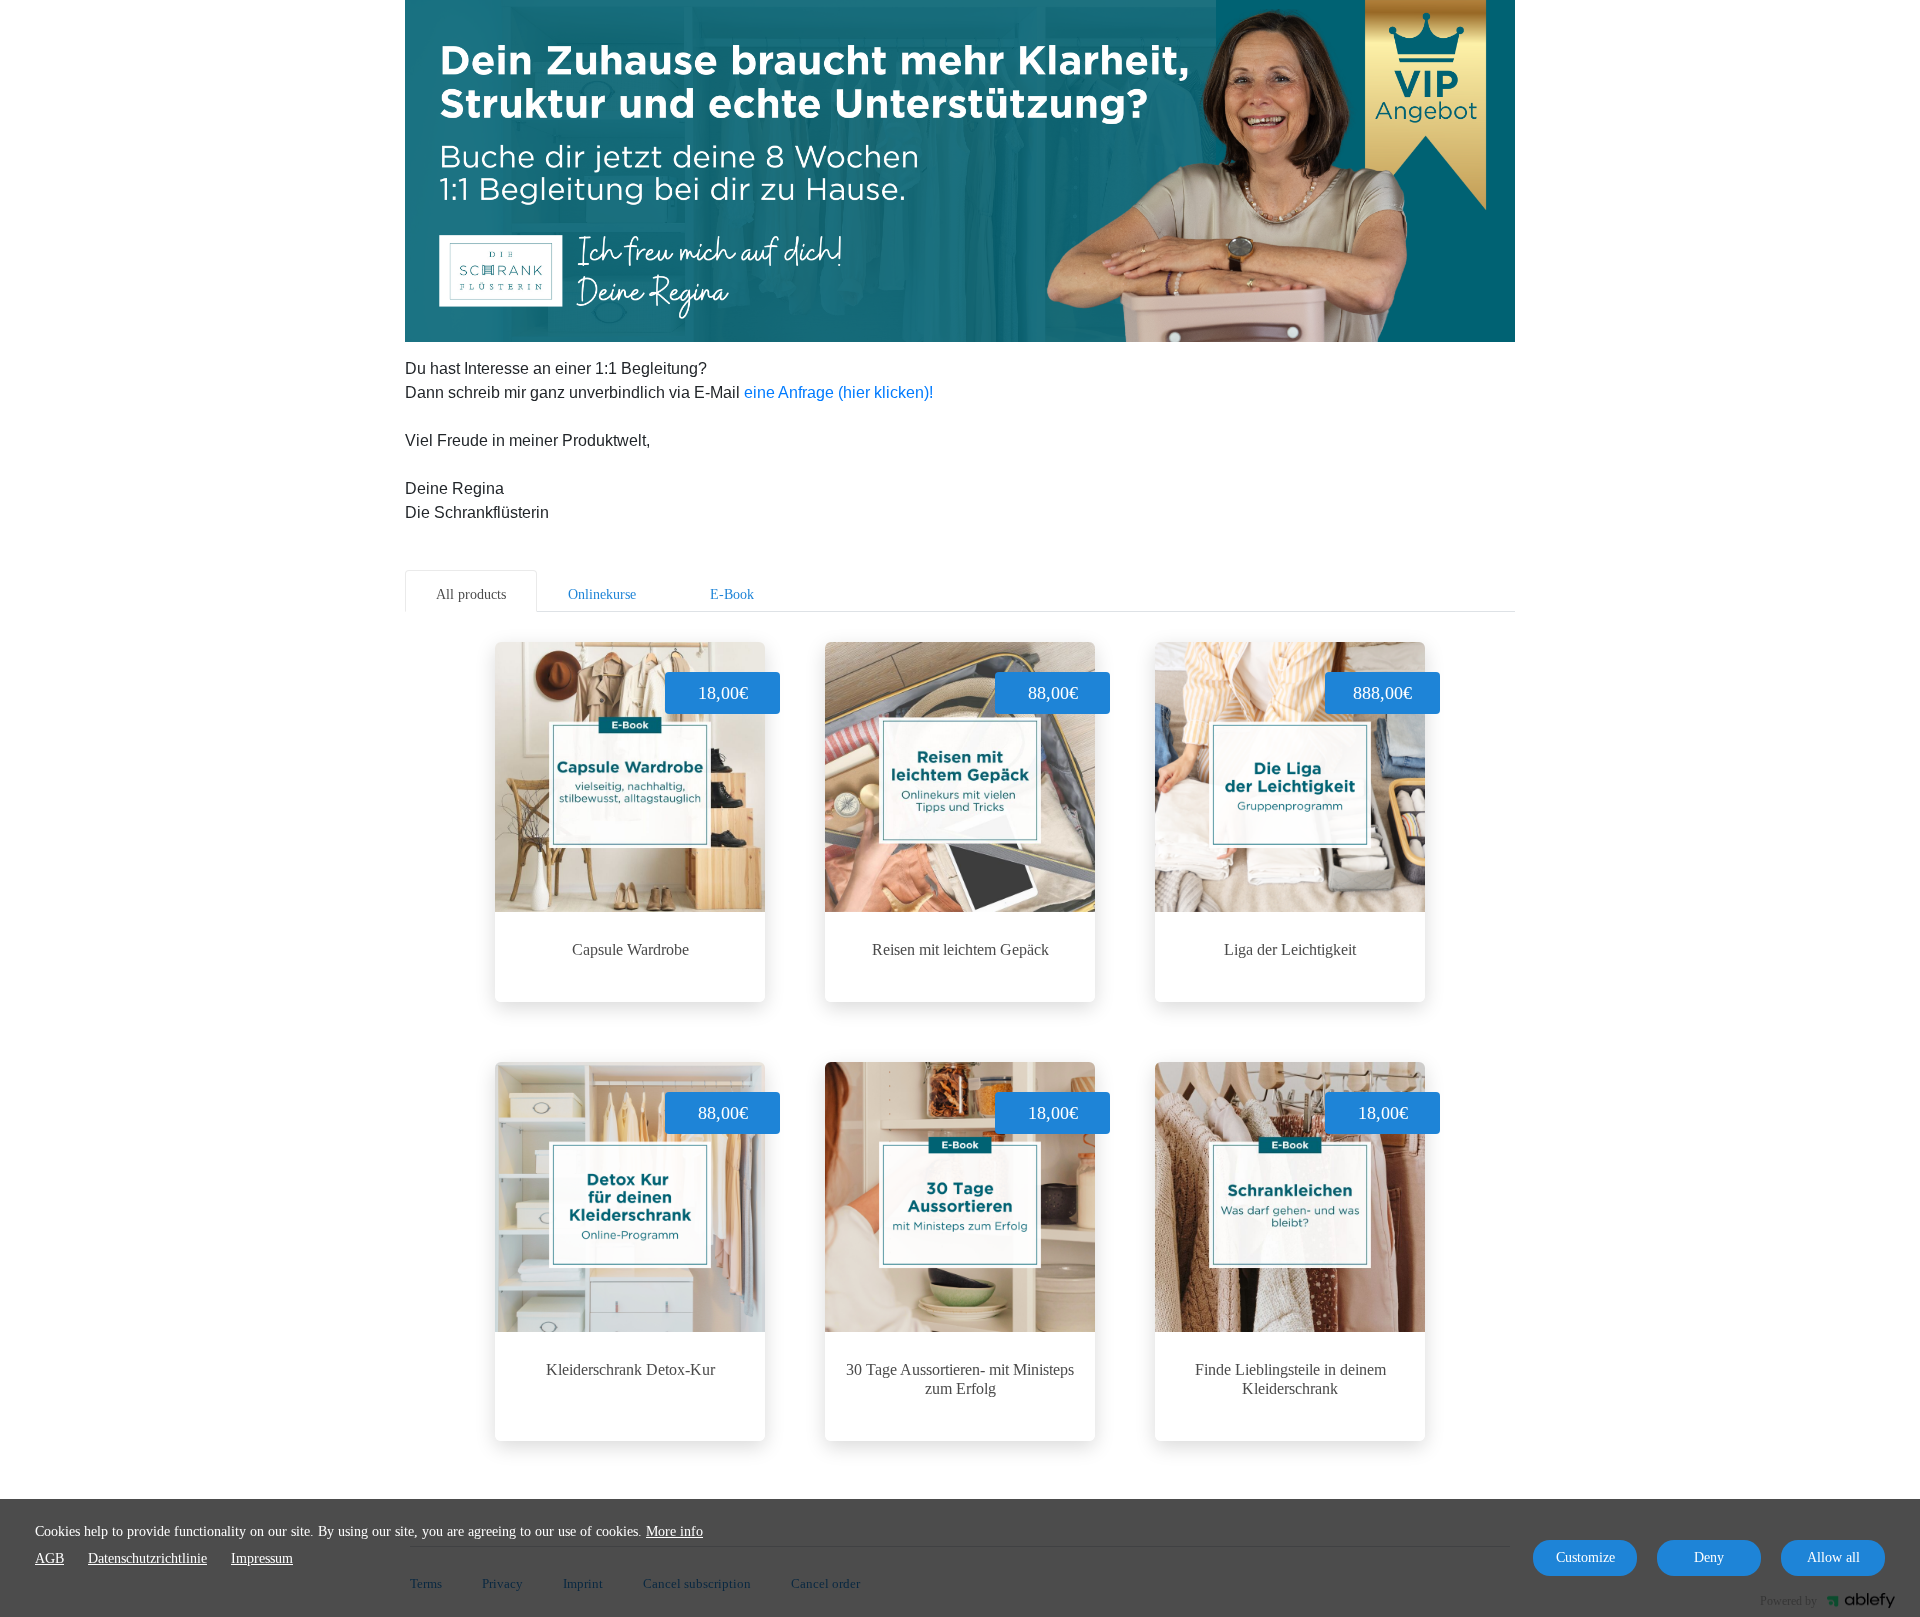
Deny (1709, 1557)
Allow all (1833, 1557)
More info (674, 1531)
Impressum (262, 1558)
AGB (49, 1558)
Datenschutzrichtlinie (147, 1558)
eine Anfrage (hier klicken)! (838, 392)
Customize (1585, 1557)
